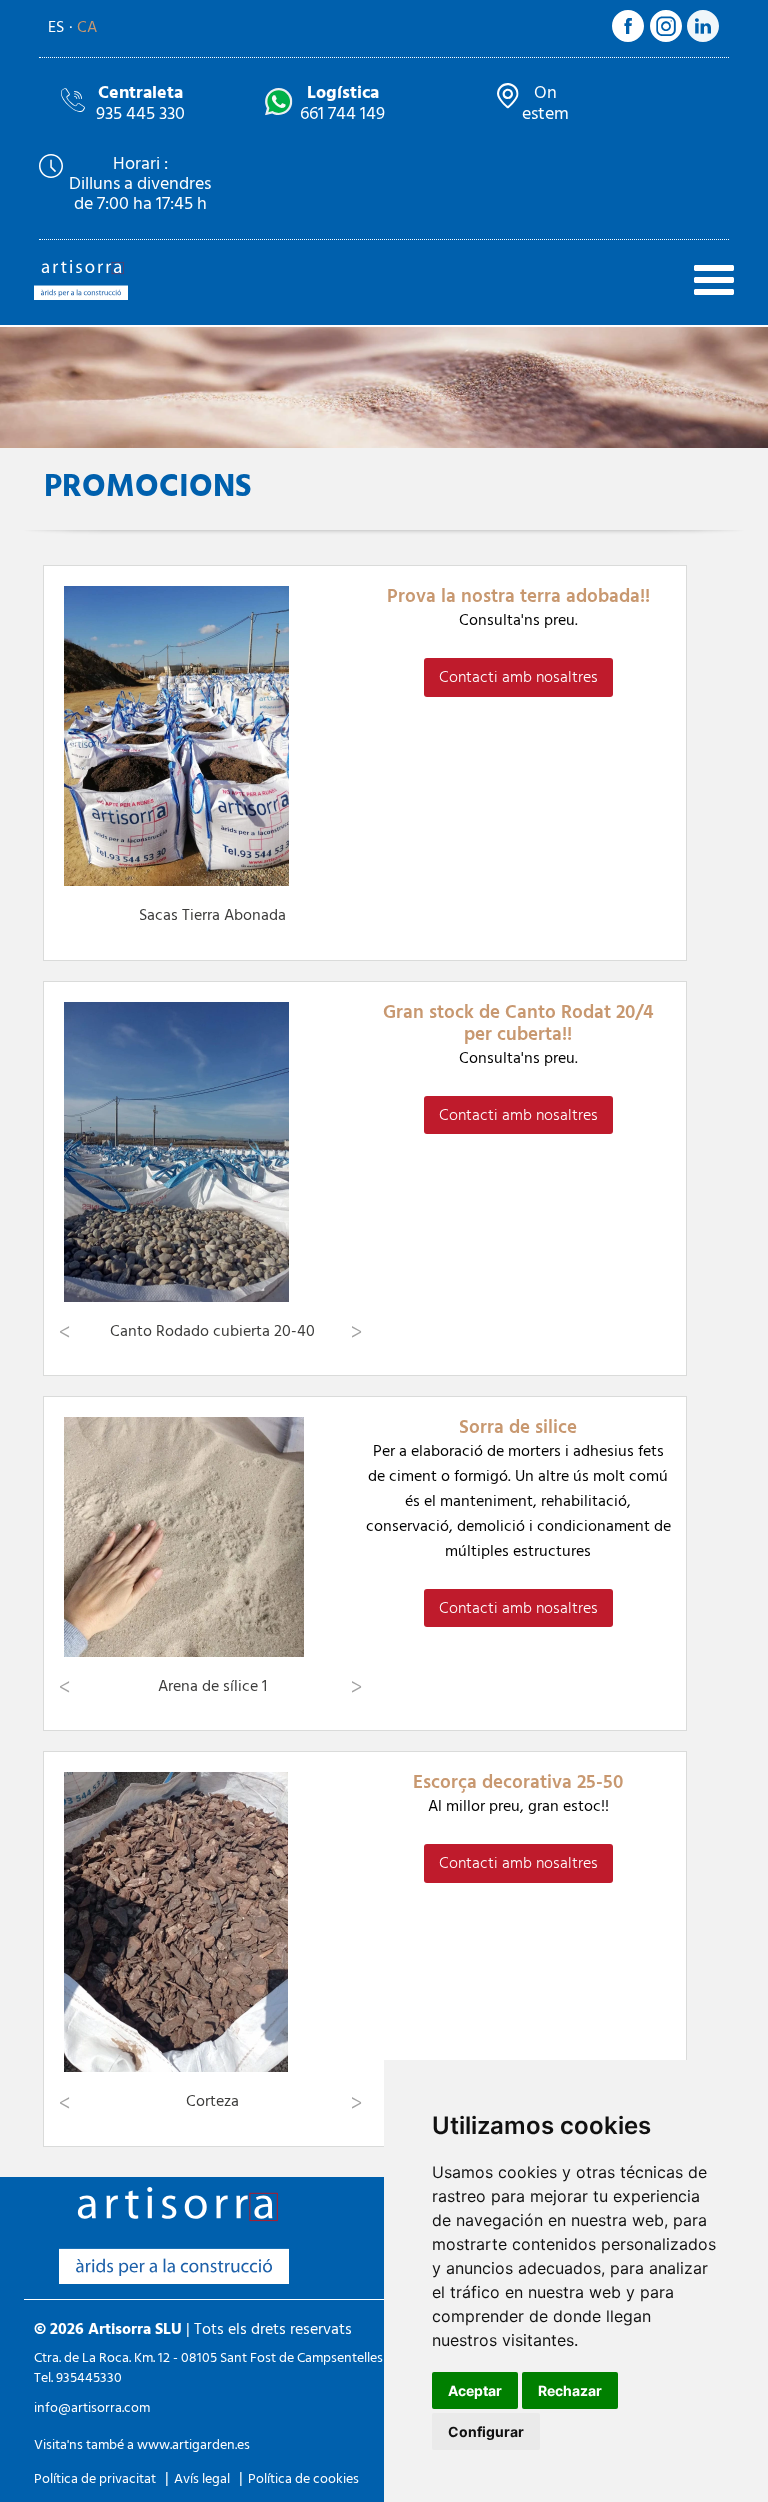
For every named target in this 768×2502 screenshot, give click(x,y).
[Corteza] (212, 1922)
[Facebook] (628, 38)
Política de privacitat (95, 2478)
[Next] (358, 1332)
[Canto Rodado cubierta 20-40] (212, 1152)
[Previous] (66, 1332)
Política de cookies (303, 2478)
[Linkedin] (703, 37)
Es (56, 27)
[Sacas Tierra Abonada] (212, 736)
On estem (545, 102)
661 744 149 (342, 102)
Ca (87, 27)
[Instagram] (666, 37)
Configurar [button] (486, 2431)
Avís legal (202, 2478)
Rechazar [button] (570, 2390)
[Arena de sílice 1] (212, 1537)
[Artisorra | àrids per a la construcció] (81, 300)
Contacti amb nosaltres (518, 677)
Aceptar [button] (475, 2390)
